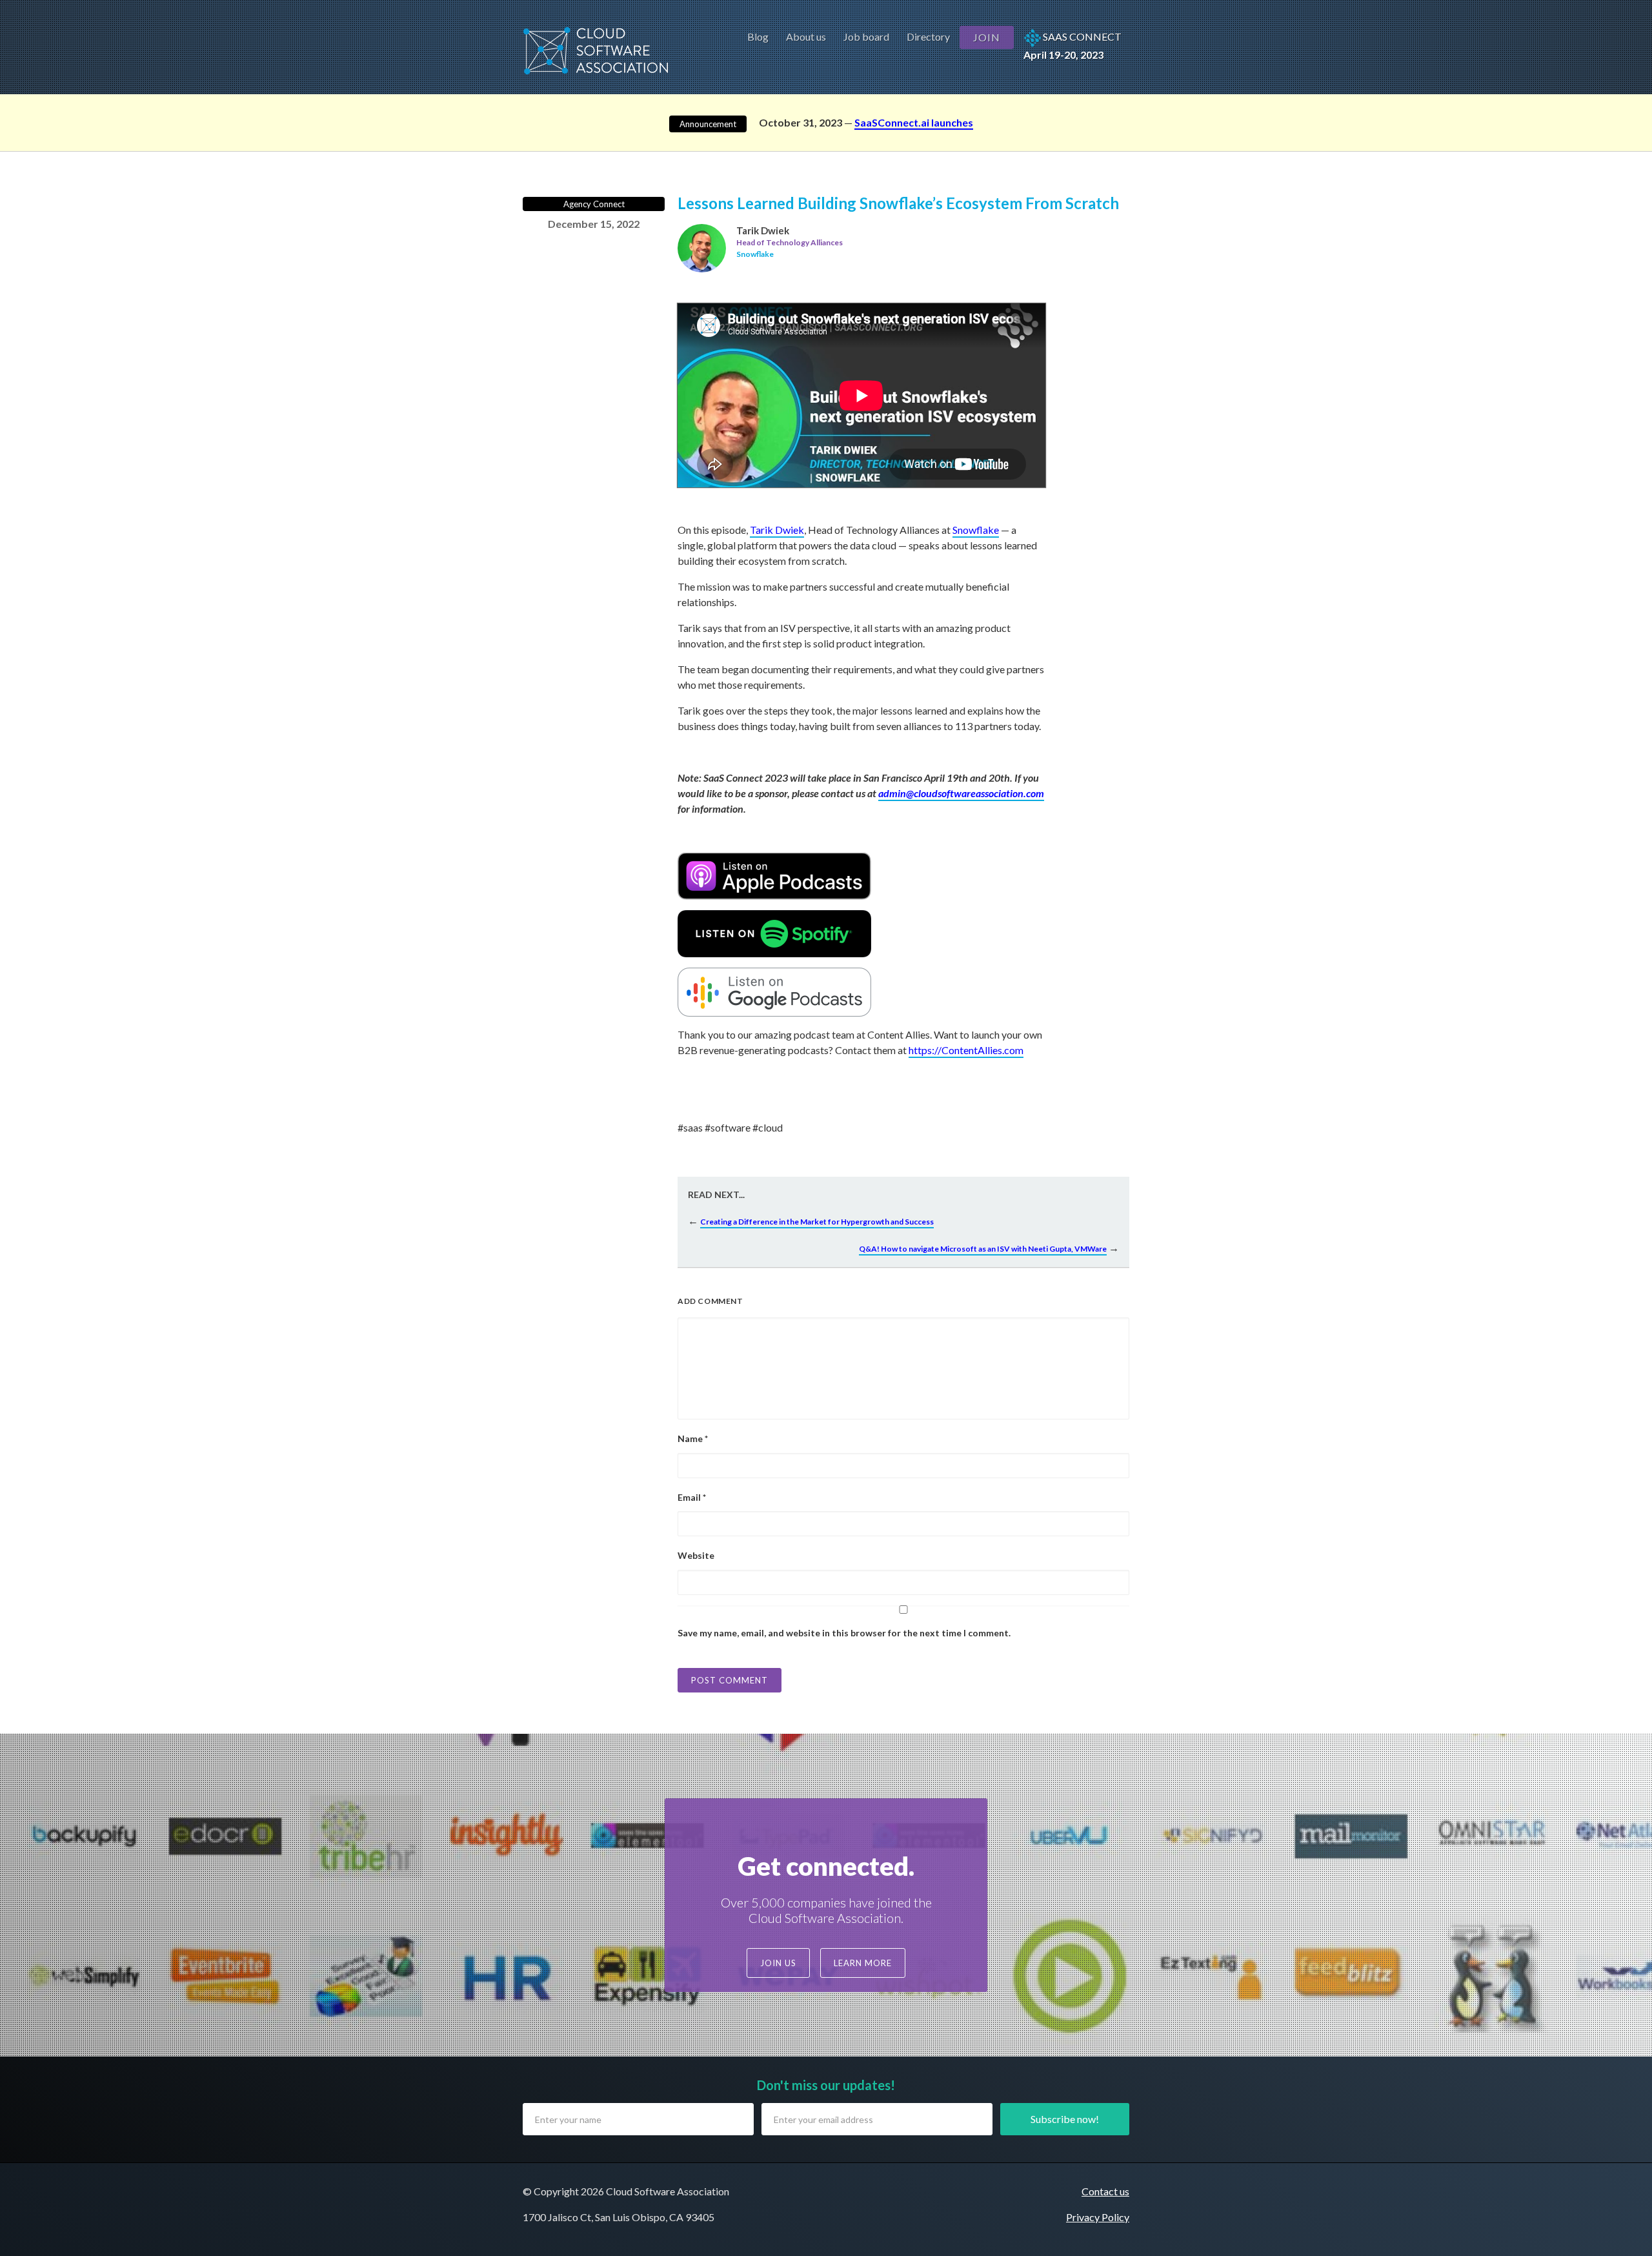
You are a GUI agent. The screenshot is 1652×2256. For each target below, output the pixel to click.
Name (693, 1438)
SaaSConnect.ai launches (914, 122)
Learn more (863, 1963)
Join (987, 37)
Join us (778, 1963)
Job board (866, 36)
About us (806, 36)
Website (696, 1555)
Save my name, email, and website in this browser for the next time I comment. (844, 1633)
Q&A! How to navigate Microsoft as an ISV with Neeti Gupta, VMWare (983, 1249)
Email (692, 1497)
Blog (758, 36)
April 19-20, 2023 (1073, 46)
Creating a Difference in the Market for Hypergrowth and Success (817, 1222)
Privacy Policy (1098, 2217)
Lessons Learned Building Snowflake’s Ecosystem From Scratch (898, 203)
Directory (928, 36)
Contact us (1105, 2191)
